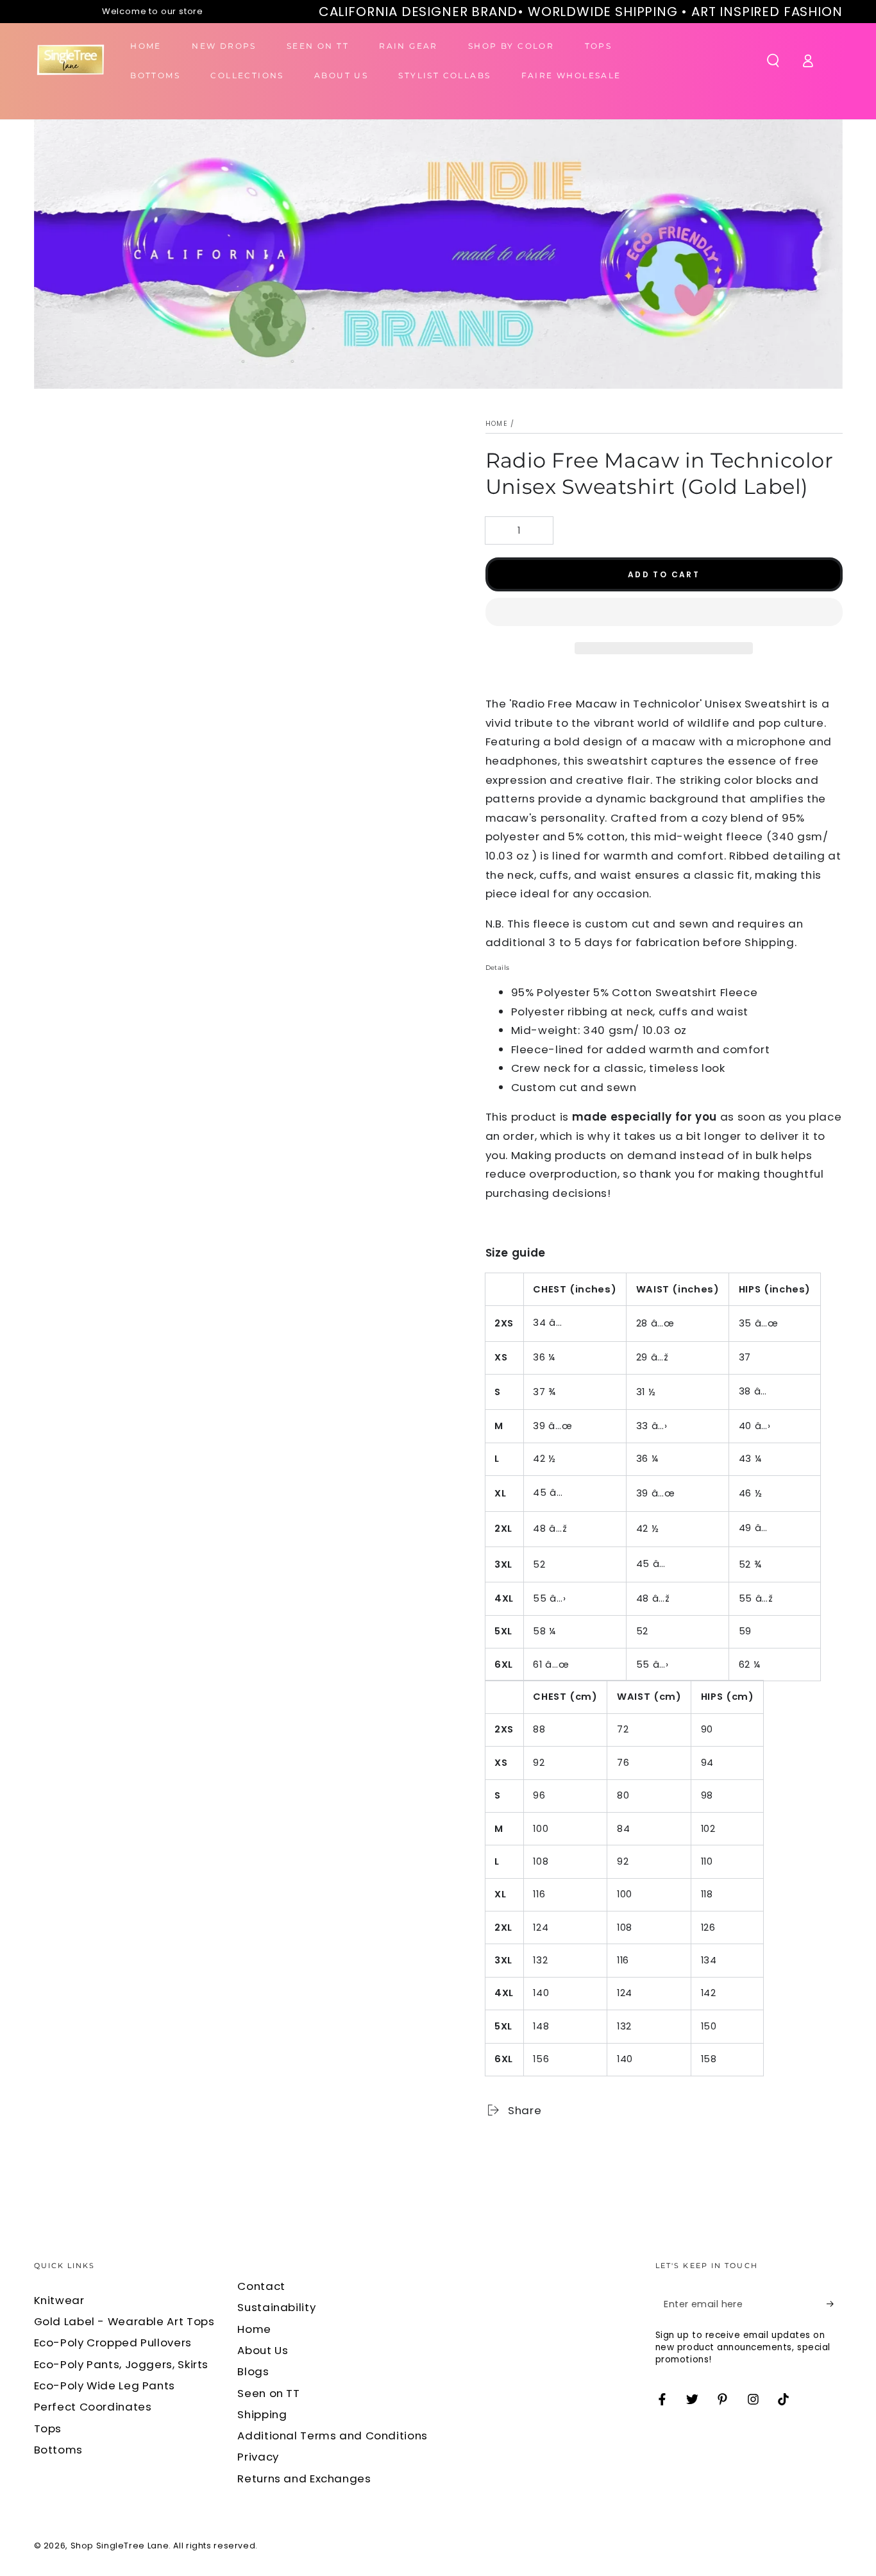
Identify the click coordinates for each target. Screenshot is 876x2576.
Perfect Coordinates (93, 2407)
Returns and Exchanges (304, 2479)
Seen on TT (268, 2393)
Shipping (262, 2414)
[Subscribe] (834, 2304)
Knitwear (59, 2300)
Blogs (253, 2371)
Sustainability (276, 2307)
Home (497, 424)
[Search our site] (773, 60)
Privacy (258, 2457)
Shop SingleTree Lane (120, 2546)
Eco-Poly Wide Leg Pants (105, 2385)
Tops (48, 2428)
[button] (664, 615)
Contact (261, 2286)
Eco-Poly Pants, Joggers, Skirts (122, 2364)
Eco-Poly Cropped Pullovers (113, 2343)
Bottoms (58, 2450)
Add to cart (664, 574)
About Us (263, 2350)
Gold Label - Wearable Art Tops (124, 2321)
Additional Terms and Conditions (333, 2436)
